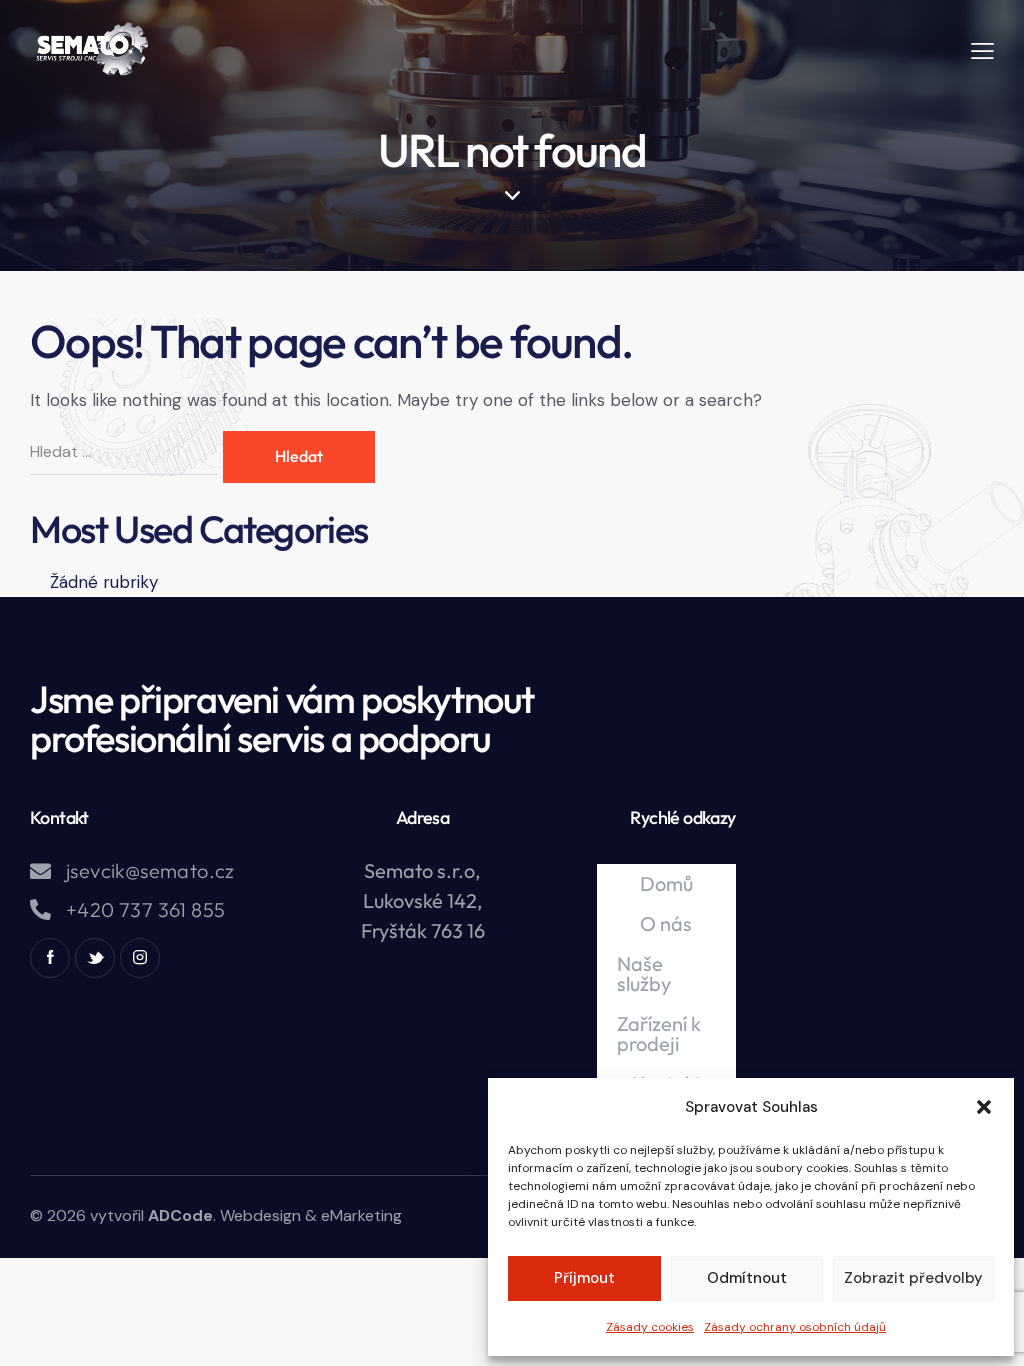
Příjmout (584, 1278)
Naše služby (644, 973)
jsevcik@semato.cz (150, 871)
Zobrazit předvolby (913, 1278)
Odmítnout (747, 1278)
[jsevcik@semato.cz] (40, 871)
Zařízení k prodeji (659, 1033)
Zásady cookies (650, 1327)
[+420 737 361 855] (40, 909)
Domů (666, 883)
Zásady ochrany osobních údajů (795, 1327)
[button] (984, 1107)
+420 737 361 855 (145, 910)
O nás (666, 923)
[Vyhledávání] (126, 451)
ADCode (180, 1215)
